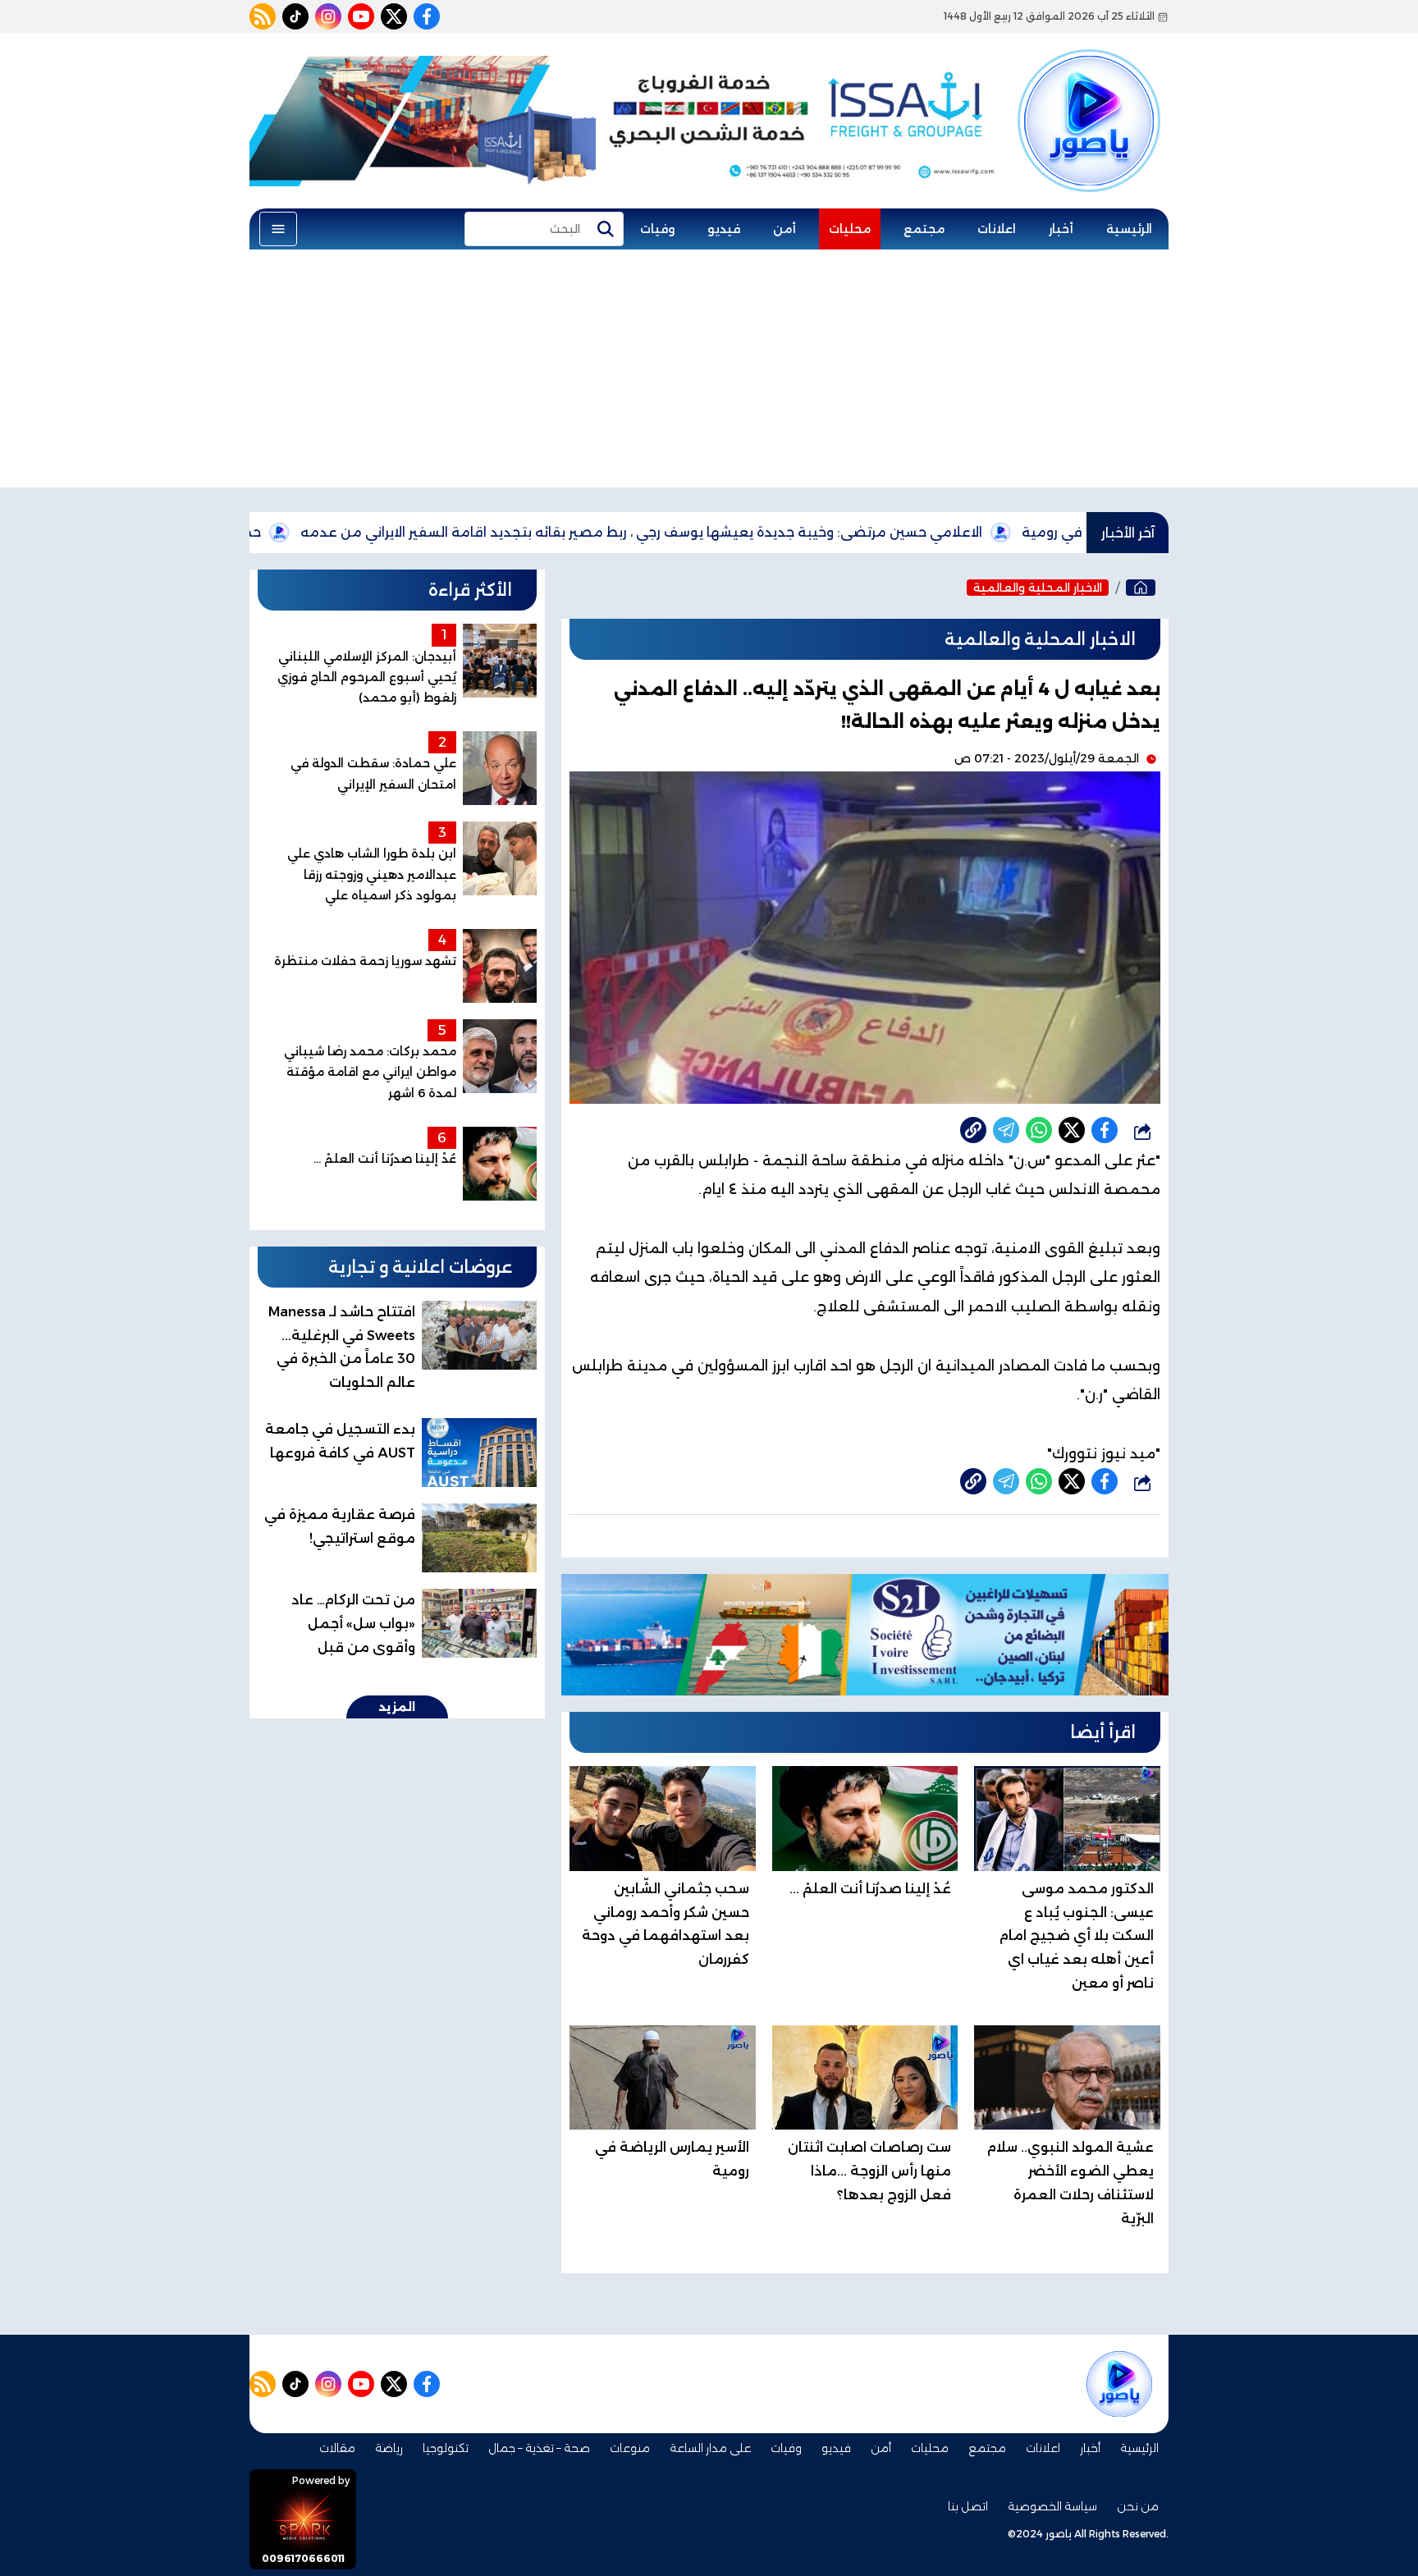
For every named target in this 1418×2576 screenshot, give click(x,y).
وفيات (657, 229)
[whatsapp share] (1039, 1130)
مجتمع (924, 229)
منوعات (630, 2448)
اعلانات (997, 229)
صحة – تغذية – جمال (539, 2448)
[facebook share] (1105, 1130)
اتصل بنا (968, 2506)
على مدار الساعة (710, 2448)
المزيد (397, 1707)
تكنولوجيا (446, 2448)
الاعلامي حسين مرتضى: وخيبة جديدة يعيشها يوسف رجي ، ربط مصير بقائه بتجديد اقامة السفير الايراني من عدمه (737, 532)
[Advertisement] (709, 373)
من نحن (1138, 2506)
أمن (784, 229)
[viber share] (1006, 1130)
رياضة (389, 2448)
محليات (850, 229)
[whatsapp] (973, 1130)
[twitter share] (1072, 1130)
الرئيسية (1129, 229)
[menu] (278, 229)
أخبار (1061, 229)
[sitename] (1119, 2384)
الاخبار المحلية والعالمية (1038, 588)
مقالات (337, 2448)
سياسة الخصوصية (1052, 2506)
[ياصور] (1089, 93)
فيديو (724, 229)
